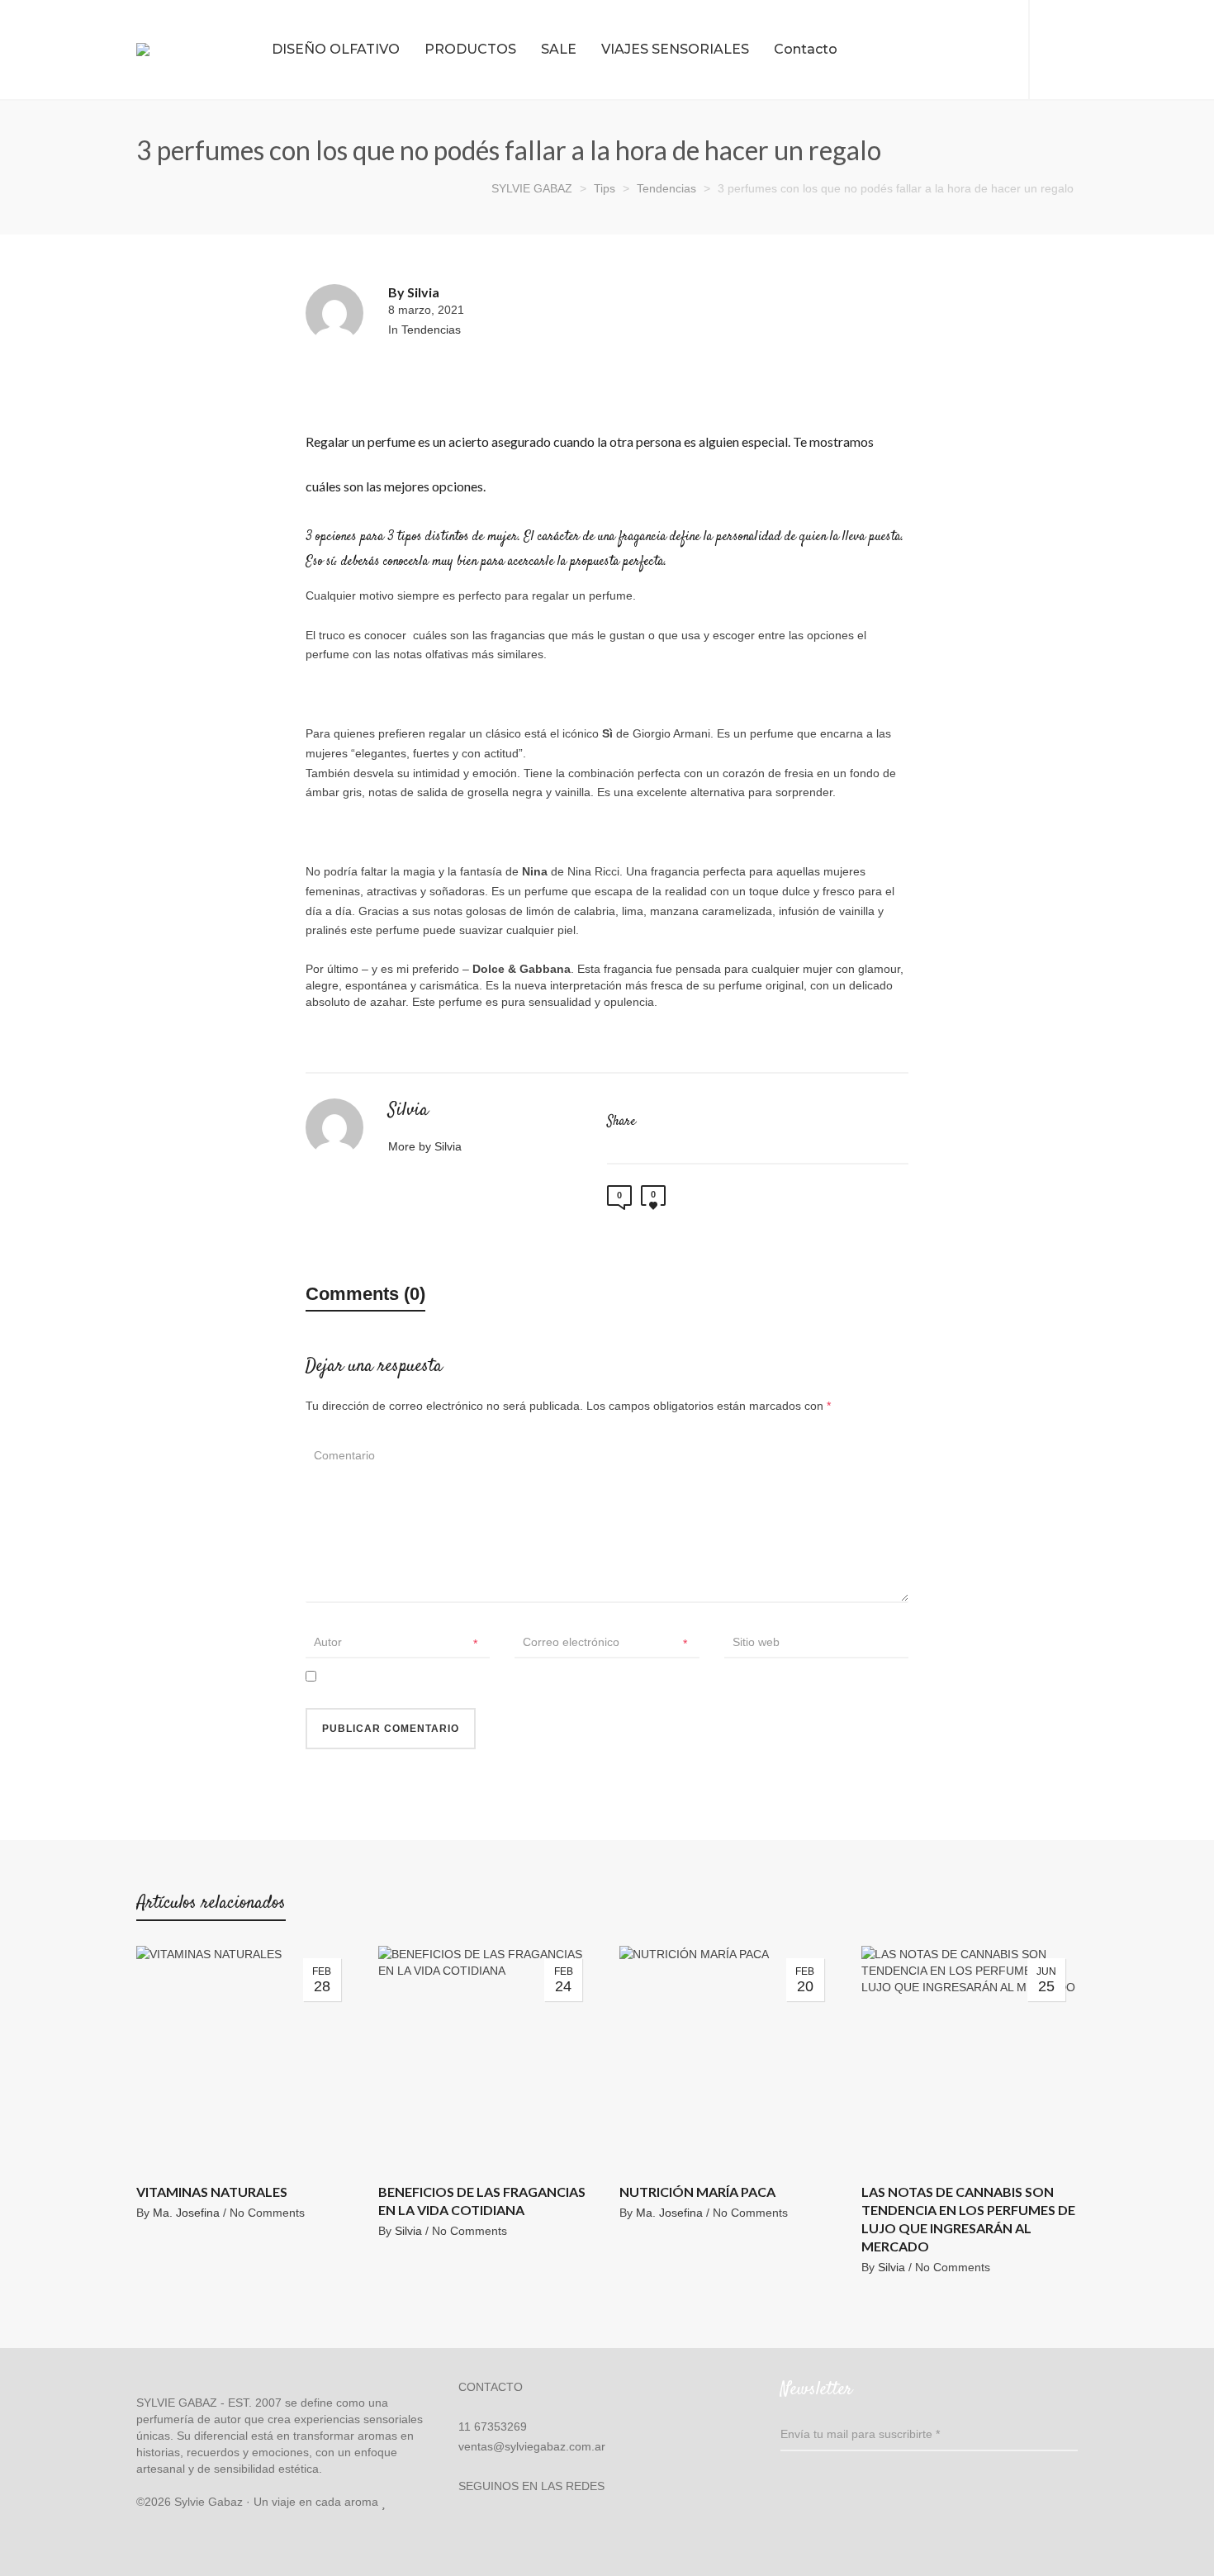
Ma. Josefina (186, 2213)
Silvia (408, 2231)
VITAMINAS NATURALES (212, 2192)
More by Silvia (427, 1146)
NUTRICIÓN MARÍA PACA (697, 2192)
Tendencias (431, 330)
